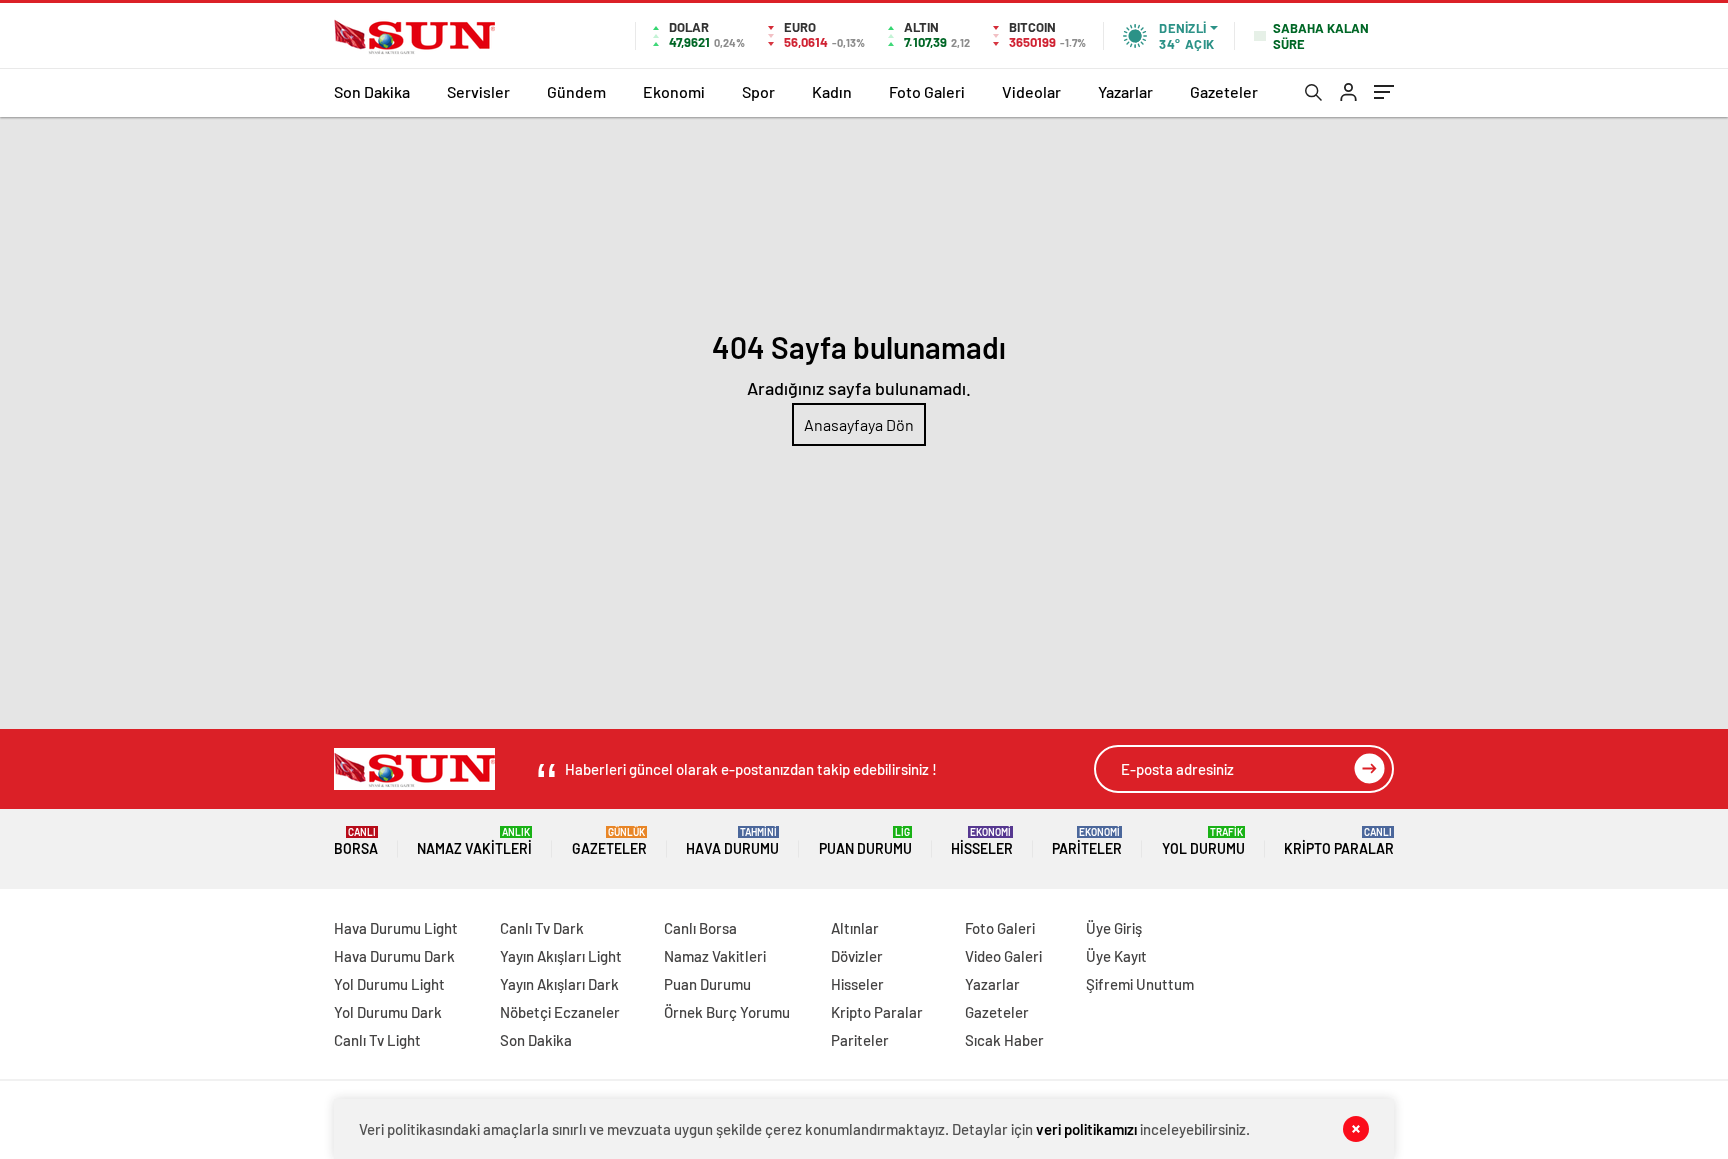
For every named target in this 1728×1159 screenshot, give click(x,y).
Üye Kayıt (1116, 956)
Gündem (576, 91)
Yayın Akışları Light (561, 956)
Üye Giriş (1114, 928)
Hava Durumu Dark (394, 956)
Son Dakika (372, 91)
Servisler (478, 91)
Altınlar (855, 928)
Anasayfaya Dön (859, 424)
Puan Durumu (865, 841)
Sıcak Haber (1004, 1040)
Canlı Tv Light (377, 1040)
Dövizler (857, 956)
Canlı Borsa (700, 928)
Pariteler (1087, 841)
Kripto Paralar (1339, 841)
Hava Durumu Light (396, 928)
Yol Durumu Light (389, 984)
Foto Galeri (927, 91)
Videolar (1031, 91)
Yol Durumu (1203, 841)
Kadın (832, 91)
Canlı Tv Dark (542, 928)
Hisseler (982, 841)
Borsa (356, 841)
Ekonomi (674, 91)
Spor (758, 91)
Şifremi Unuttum (1140, 984)
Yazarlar (1125, 91)
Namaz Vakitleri (474, 841)
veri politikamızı (1086, 1129)
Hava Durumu (732, 841)
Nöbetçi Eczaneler (560, 1012)
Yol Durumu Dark (388, 1012)
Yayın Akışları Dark (559, 984)
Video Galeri (1003, 956)
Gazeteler (1224, 91)
